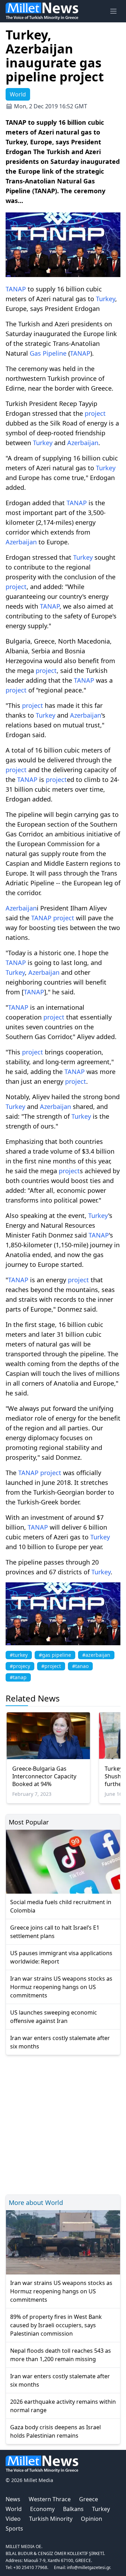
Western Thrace (50, 2499)
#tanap (18, 1677)
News (13, 2499)
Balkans (73, 2509)
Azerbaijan (83, 443)
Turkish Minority (51, 2519)
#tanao (80, 1666)
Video (13, 2519)
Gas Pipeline (48, 353)
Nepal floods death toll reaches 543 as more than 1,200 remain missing (61, 2355)
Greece (89, 2499)
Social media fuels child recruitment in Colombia (61, 1906)
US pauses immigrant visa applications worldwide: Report (61, 1957)
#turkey (19, 1655)
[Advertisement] (63, 2124)
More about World (36, 2203)
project (95, 413)
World (14, 2509)
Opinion (92, 2519)
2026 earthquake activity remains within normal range (63, 2406)
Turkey (106, 299)
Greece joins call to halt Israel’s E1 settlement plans (55, 1932)
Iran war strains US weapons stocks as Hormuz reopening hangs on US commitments (61, 1987)
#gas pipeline (55, 1655)
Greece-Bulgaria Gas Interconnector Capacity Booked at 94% (44, 1776)
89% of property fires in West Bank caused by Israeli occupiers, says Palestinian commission (56, 2325)
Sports (14, 2528)
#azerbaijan (96, 1655)
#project (51, 1666)
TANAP (16, 289)
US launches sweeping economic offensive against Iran (54, 2017)
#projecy (20, 1666)
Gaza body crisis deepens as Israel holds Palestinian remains (55, 2431)
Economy (42, 2509)
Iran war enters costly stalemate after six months (60, 2042)
